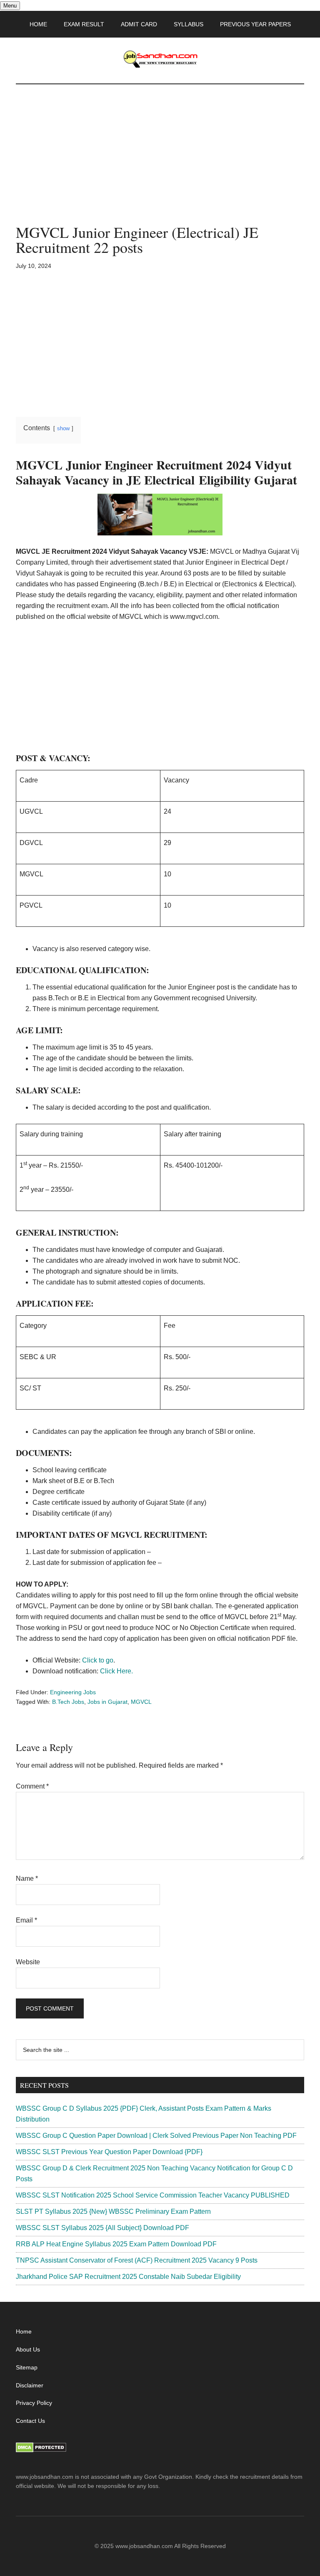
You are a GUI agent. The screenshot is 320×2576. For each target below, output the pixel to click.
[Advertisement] (160, 163)
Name (27, 1878)
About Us (28, 2349)
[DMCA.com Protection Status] (41, 2450)
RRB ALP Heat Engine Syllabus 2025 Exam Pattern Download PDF (116, 2244)
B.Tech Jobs (68, 1702)
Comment (32, 1786)
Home (24, 2331)
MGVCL (141, 1702)
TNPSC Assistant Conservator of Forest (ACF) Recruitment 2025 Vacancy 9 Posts (137, 2260)
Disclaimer (30, 2385)
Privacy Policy (34, 2403)
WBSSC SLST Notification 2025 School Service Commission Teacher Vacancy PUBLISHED (153, 2195)
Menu (10, 6)
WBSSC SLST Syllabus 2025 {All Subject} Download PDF (102, 2228)
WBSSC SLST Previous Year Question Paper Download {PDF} (109, 2152)
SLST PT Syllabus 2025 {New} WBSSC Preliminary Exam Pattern (113, 2211)
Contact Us (30, 2421)
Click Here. (116, 1671)
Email (26, 1920)
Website (28, 1962)
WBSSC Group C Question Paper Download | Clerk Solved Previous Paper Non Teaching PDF (156, 2136)
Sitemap (27, 2367)
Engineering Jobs (73, 1692)
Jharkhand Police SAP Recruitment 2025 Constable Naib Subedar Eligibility (128, 2277)
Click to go (98, 1660)
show (63, 428)
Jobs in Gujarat (107, 1702)
